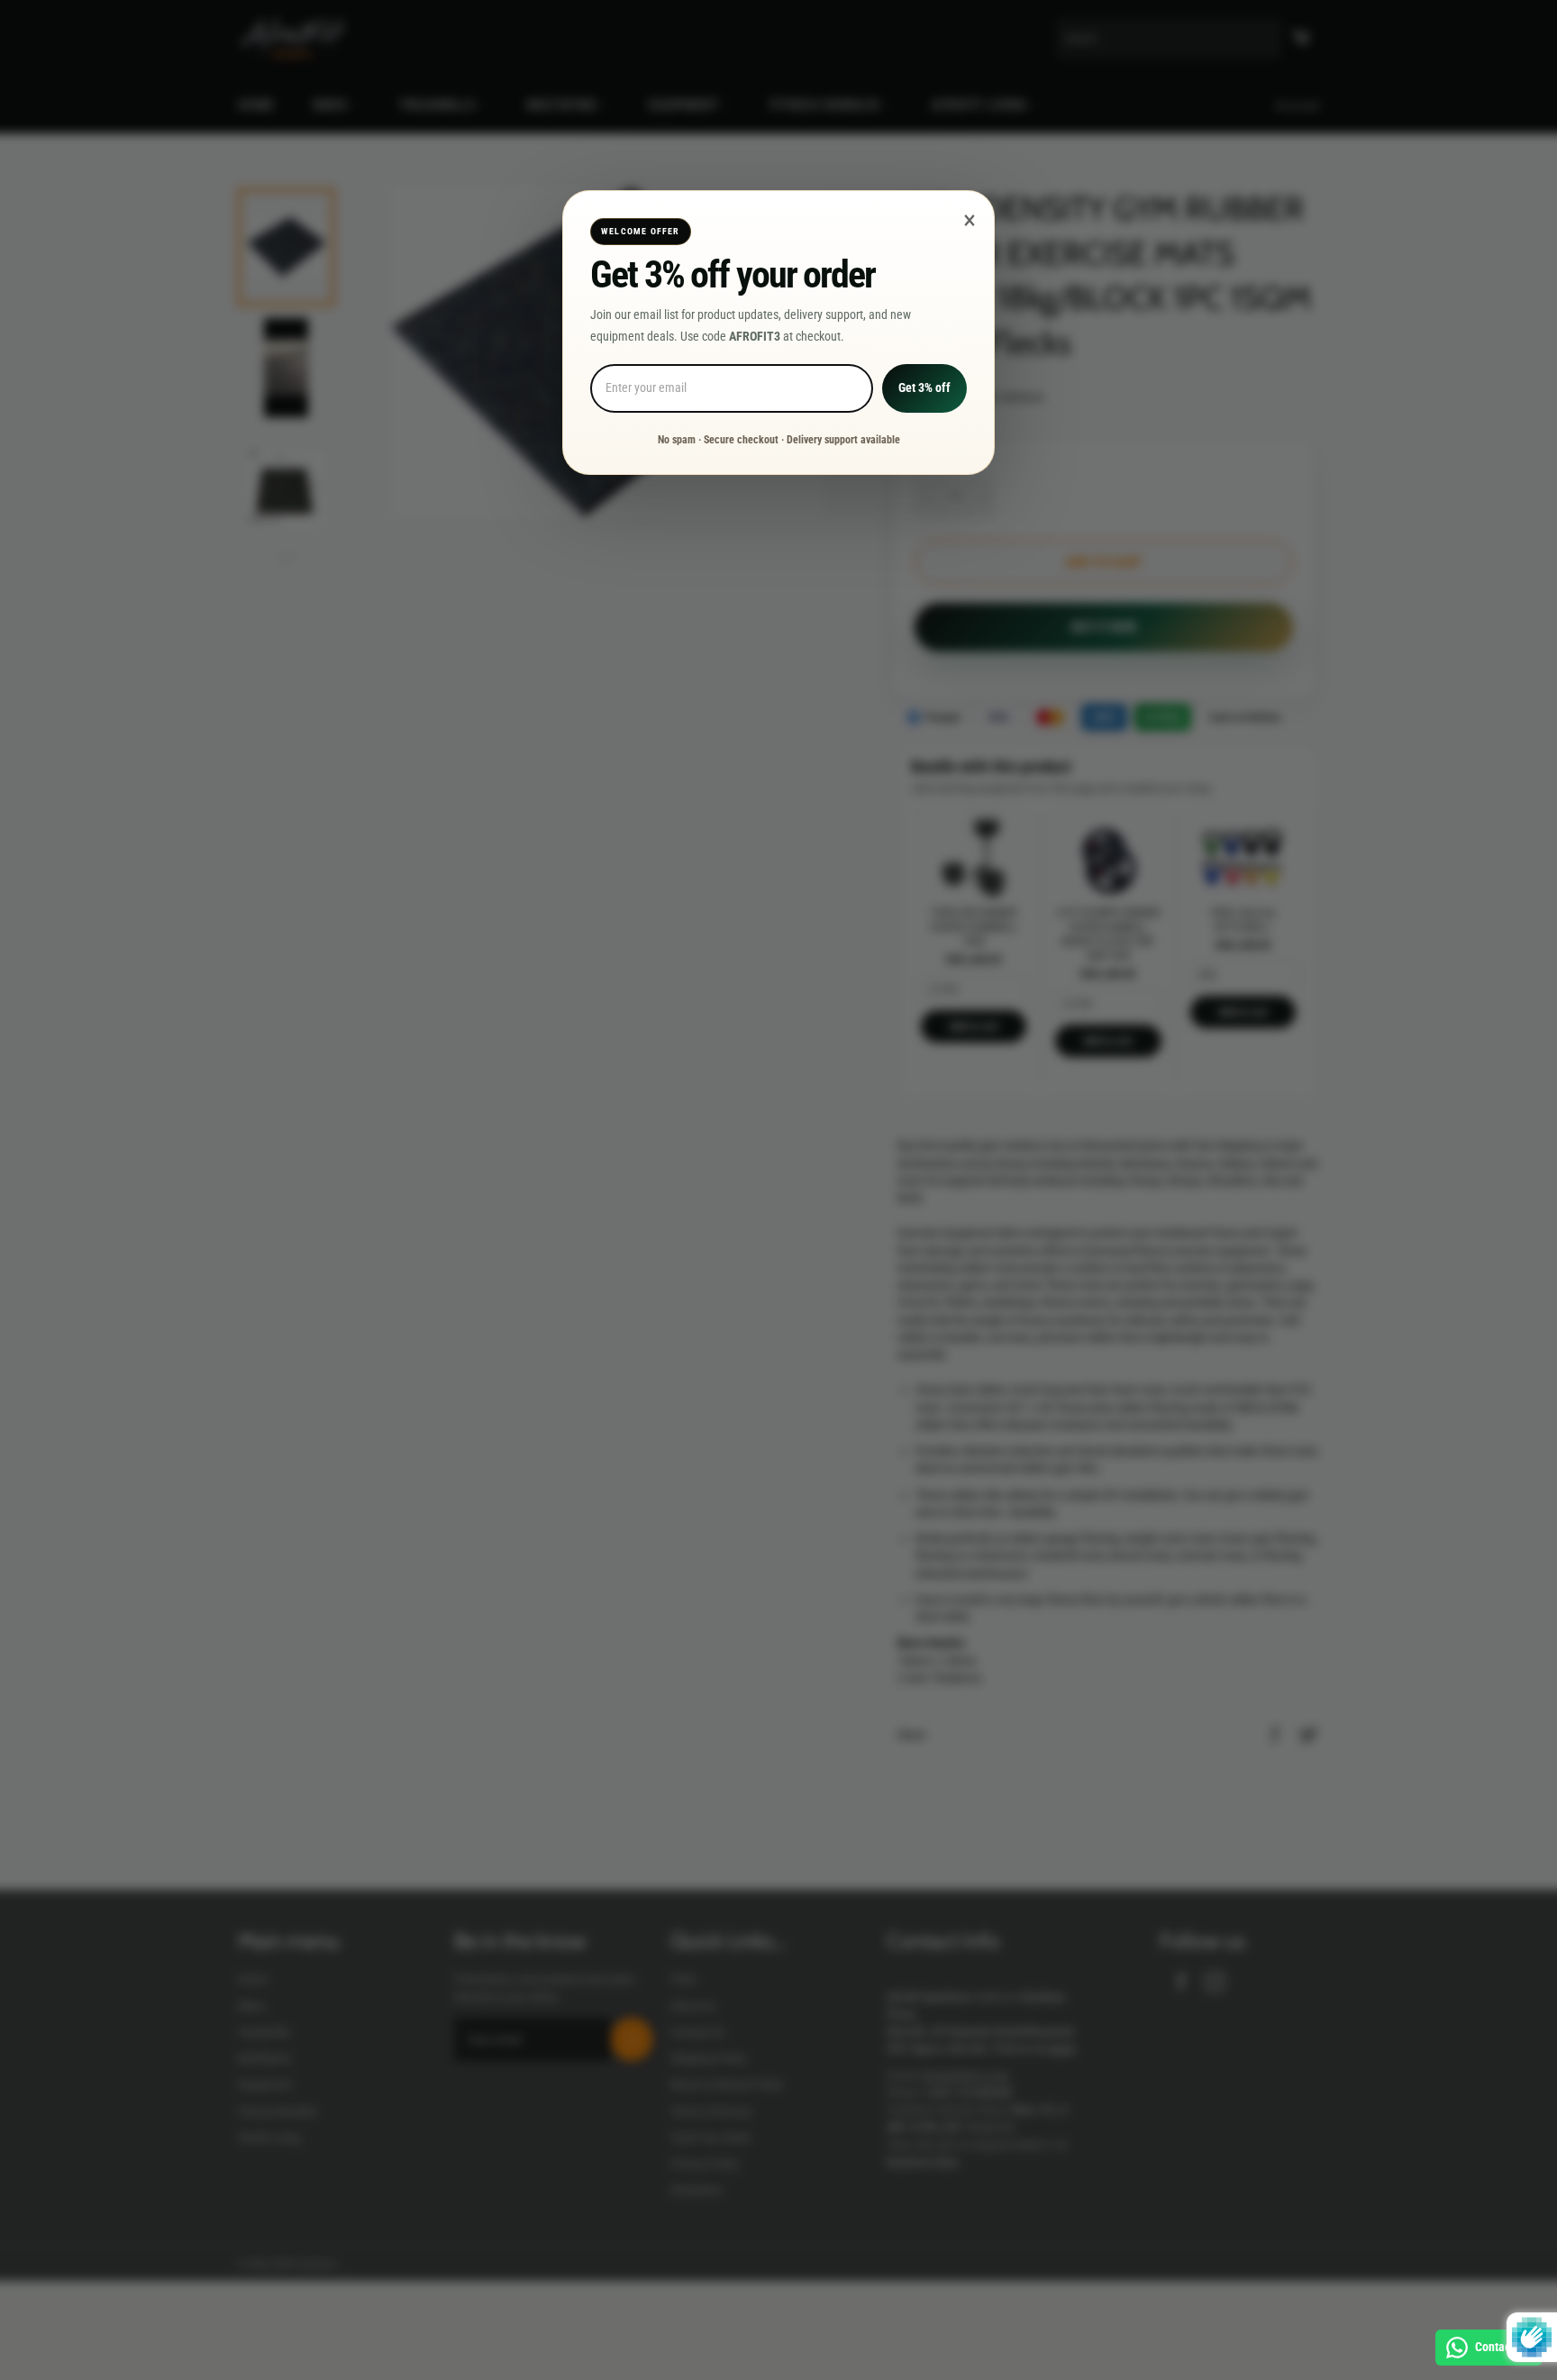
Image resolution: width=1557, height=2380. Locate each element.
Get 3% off (924, 388)
